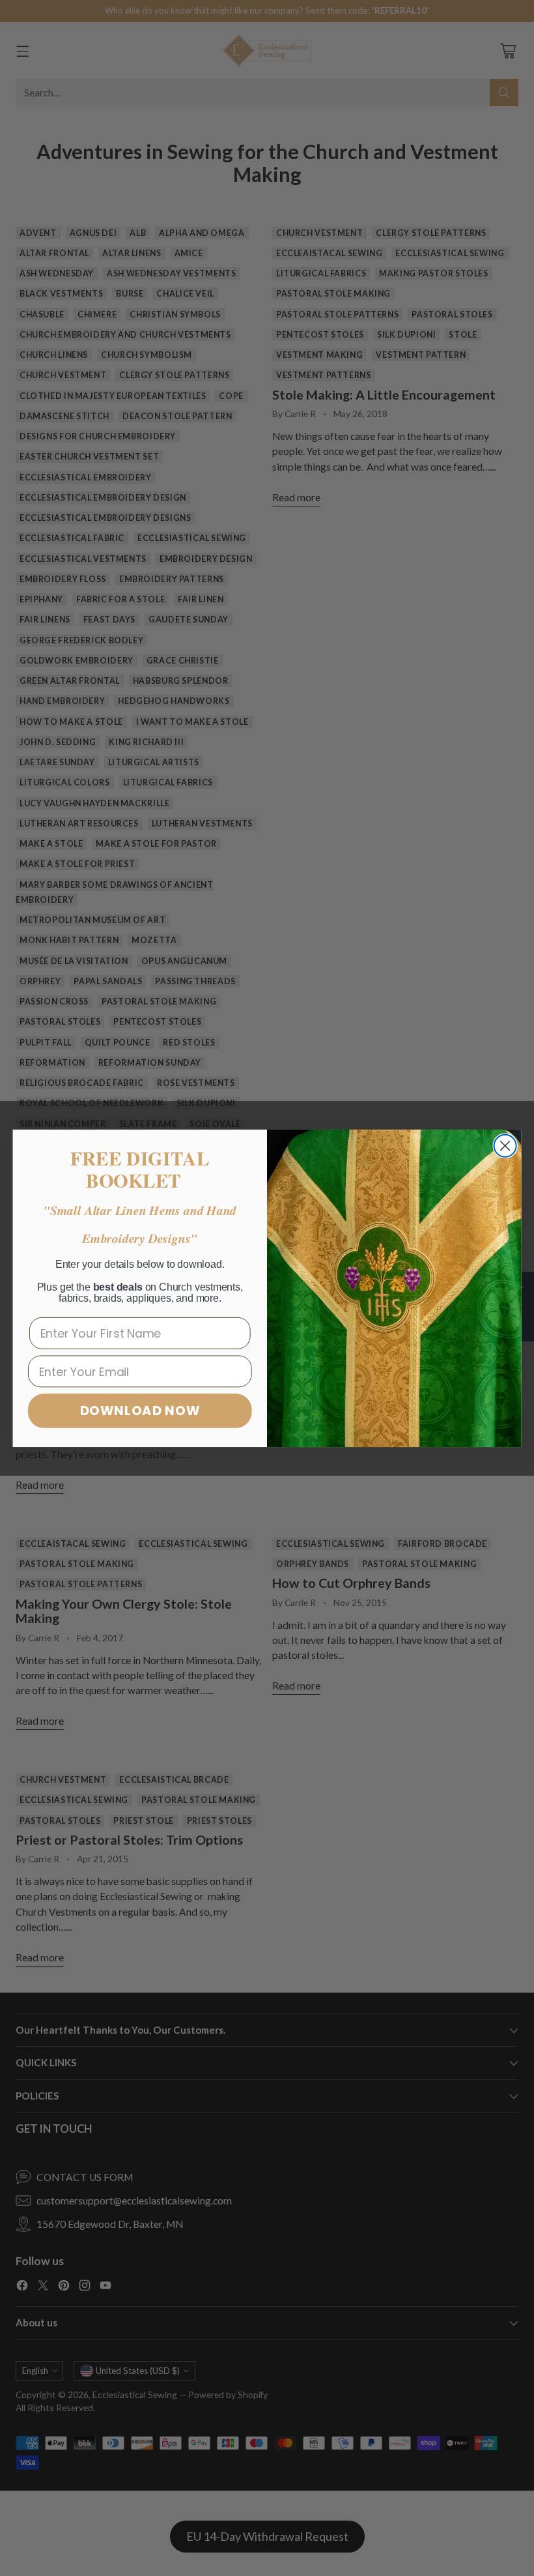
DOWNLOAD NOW (140, 1410)
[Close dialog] (505, 1145)
